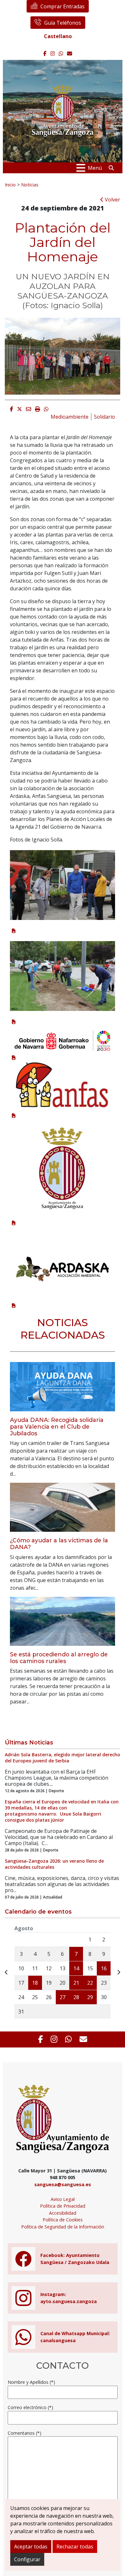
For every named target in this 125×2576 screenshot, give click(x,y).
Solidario (104, 417)
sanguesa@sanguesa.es (63, 2184)
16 (104, 1968)
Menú (95, 168)
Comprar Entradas (63, 6)
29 (90, 1997)
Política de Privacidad (63, 2206)
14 (76, 1968)
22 (90, 1983)
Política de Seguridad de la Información (63, 2227)
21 (76, 1983)
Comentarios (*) (25, 2433)
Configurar (27, 2559)
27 (63, 1997)
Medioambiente (70, 417)
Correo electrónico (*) (30, 2407)
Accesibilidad (63, 2213)
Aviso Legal (63, 2199)
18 (35, 1983)
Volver (112, 200)
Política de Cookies (63, 2220)
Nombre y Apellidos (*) (31, 2382)
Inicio (10, 185)
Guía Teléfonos (63, 23)
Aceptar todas (31, 2547)
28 (76, 1997)
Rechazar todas (75, 2547)
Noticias (30, 185)
